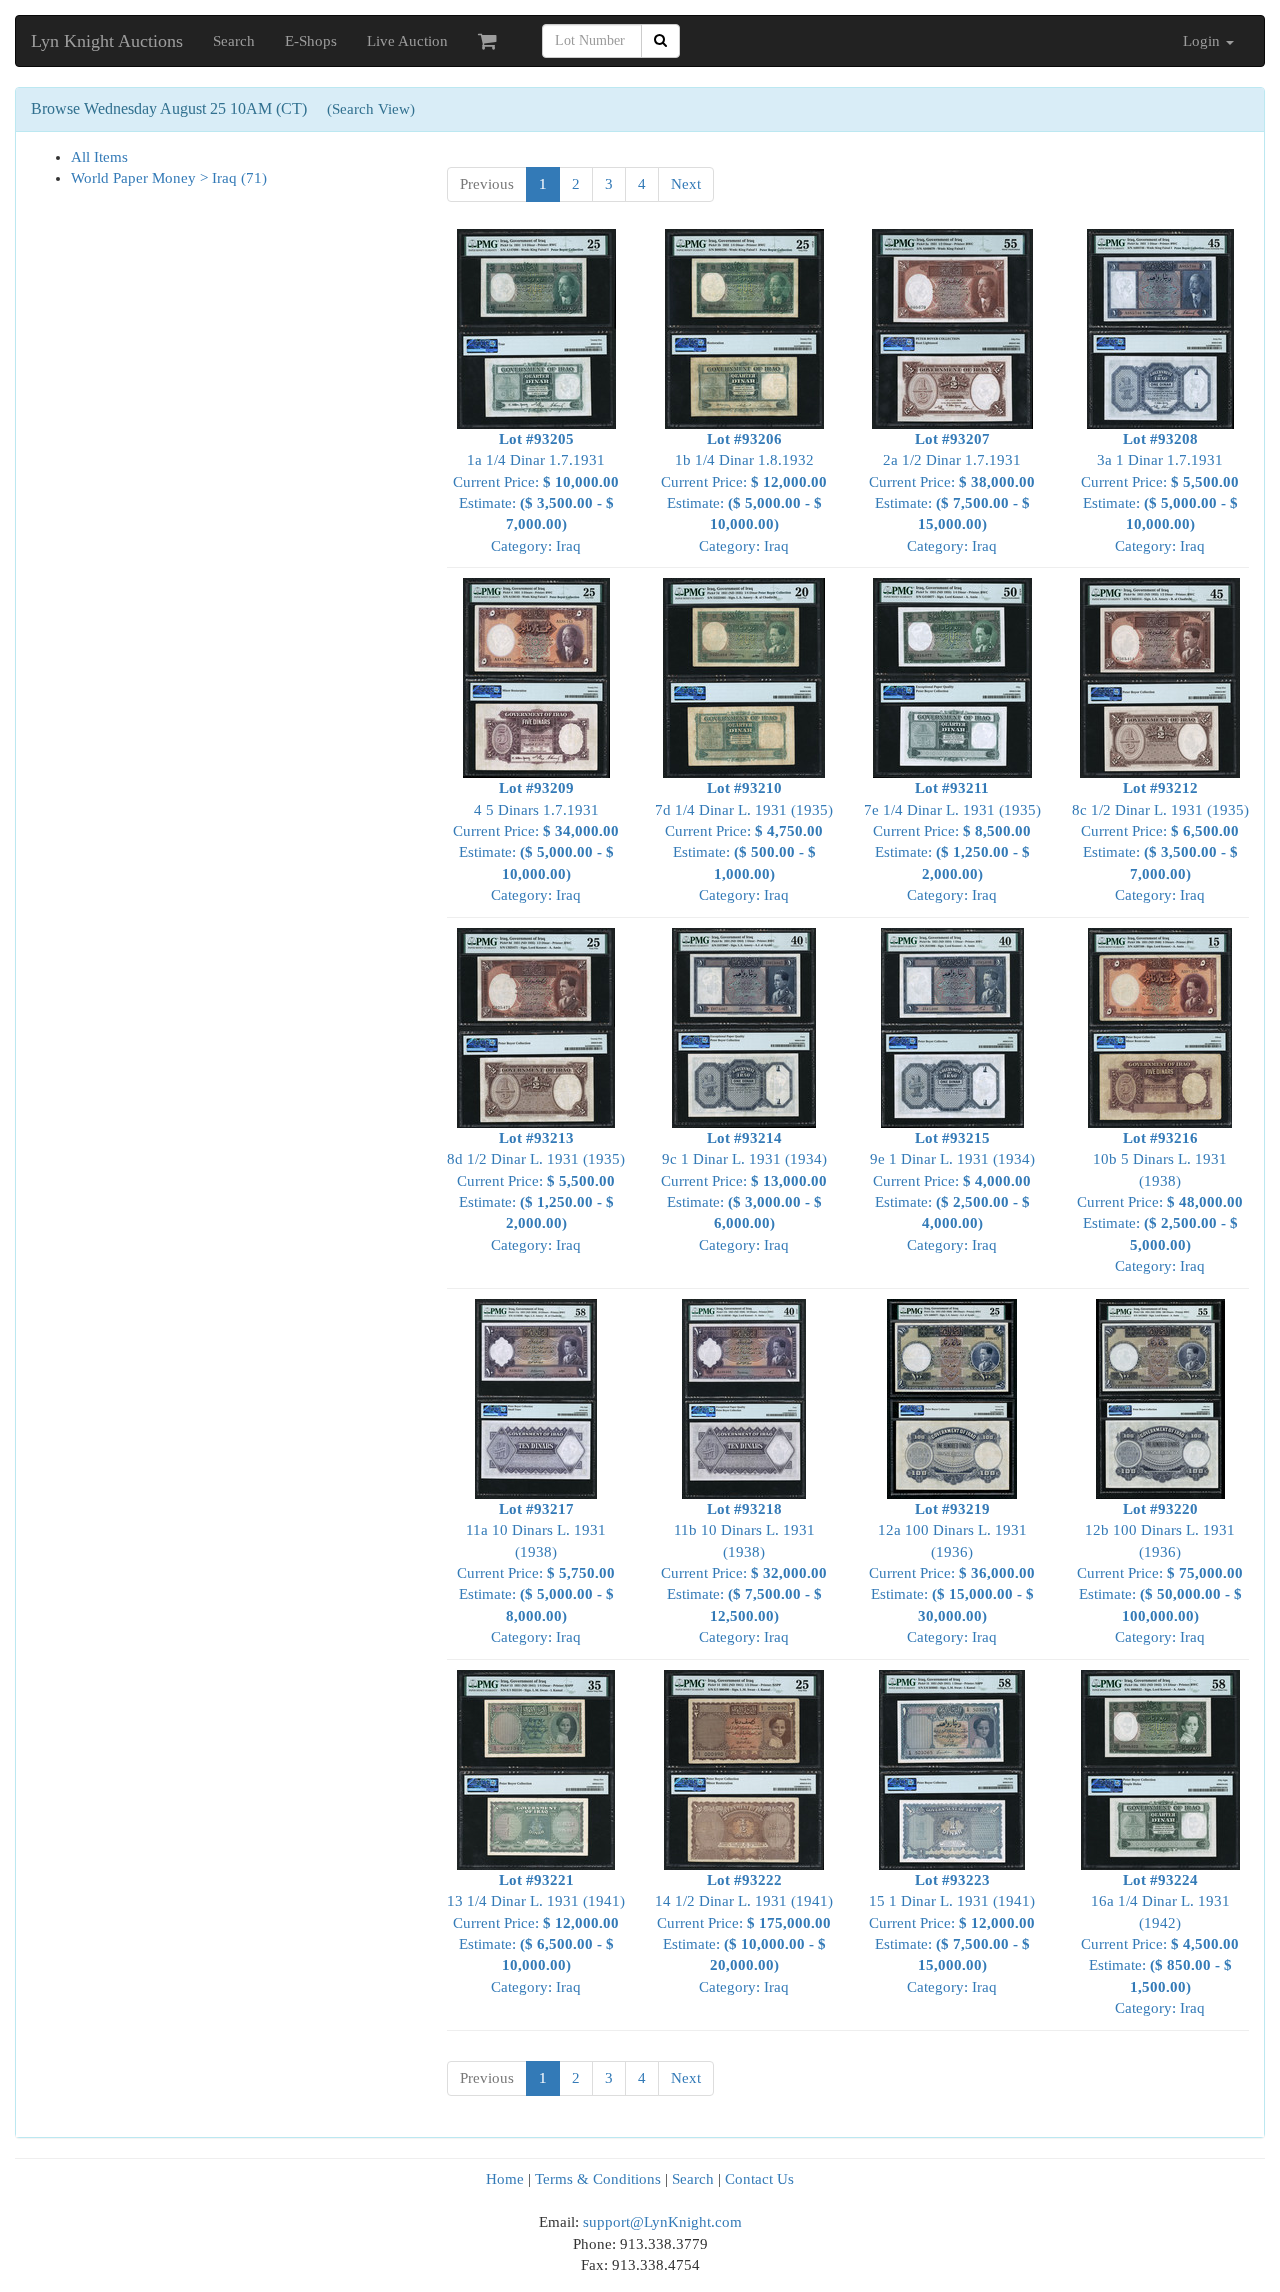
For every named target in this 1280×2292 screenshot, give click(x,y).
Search (234, 41)
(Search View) (371, 109)
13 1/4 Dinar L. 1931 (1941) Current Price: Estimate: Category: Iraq (536, 1933)
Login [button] (1203, 41)
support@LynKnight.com (662, 2222)
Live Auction (407, 41)
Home (505, 2179)
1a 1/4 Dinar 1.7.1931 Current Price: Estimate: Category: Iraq (536, 492)
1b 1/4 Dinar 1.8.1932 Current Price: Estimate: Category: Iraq (744, 492)
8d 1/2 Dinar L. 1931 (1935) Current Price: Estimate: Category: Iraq (536, 1191)
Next (686, 184)
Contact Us (759, 2179)
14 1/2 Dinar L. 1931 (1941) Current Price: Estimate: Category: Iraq (744, 1933)
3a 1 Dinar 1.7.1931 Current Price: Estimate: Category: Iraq (1160, 492)
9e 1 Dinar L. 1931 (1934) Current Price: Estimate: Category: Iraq (952, 1191)
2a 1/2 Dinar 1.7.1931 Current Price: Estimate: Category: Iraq (952, 492)
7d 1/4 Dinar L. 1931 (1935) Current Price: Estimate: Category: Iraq (744, 841)
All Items (99, 157)
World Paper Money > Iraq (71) (169, 178)
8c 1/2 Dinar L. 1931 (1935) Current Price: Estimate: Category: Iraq (1160, 841)
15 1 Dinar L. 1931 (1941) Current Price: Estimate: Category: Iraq (952, 1933)
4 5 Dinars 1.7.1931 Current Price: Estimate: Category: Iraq (536, 841)
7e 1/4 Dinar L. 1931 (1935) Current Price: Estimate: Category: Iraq (952, 841)
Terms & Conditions (598, 2179)
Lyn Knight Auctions (107, 41)
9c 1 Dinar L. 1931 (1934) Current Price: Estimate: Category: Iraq (744, 1191)
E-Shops (311, 41)
